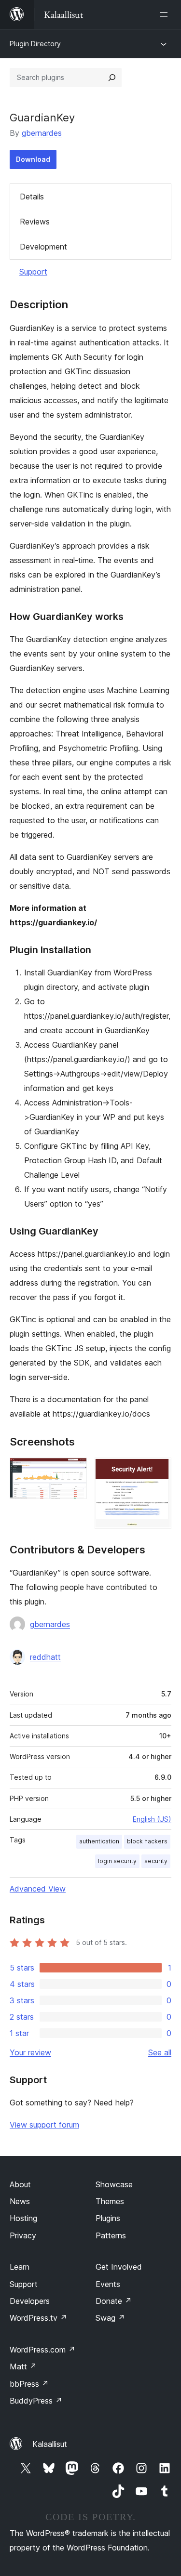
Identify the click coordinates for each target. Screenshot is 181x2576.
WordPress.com (42, 2350)
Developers (30, 2301)
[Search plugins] (112, 78)
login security (117, 1861)
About (20, 2184)
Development (43, 247)
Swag (110, 2318)
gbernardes (42, 133)
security (156, 1861)
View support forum (44, 2125)
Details (32, 197)
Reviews (35, 222)
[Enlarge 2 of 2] (158, 1471)
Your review (30, 2052)
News (20, 2201)
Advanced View (38, 1889)
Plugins (108, 2218)
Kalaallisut (50, 2444)
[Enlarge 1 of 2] (74, 1471)
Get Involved (119, 2267)
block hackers (147, 1841)
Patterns (111, 2235)
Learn (20, 2267)
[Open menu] (166, 14)
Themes (110, 2201)
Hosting (23, 2218)
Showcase (114, 2184)
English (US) (152, 1819)
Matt (23, 2366)
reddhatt (45, 1657)
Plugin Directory (35, 44)
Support (33, 272)
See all (160, 2052)
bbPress (29, 2384)
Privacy (23, 2235)
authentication (99, 1841)
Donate (114, 2301)
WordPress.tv (38, 2318)
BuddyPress (36, 2401)
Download (33, 159)
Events (108, 2284)
